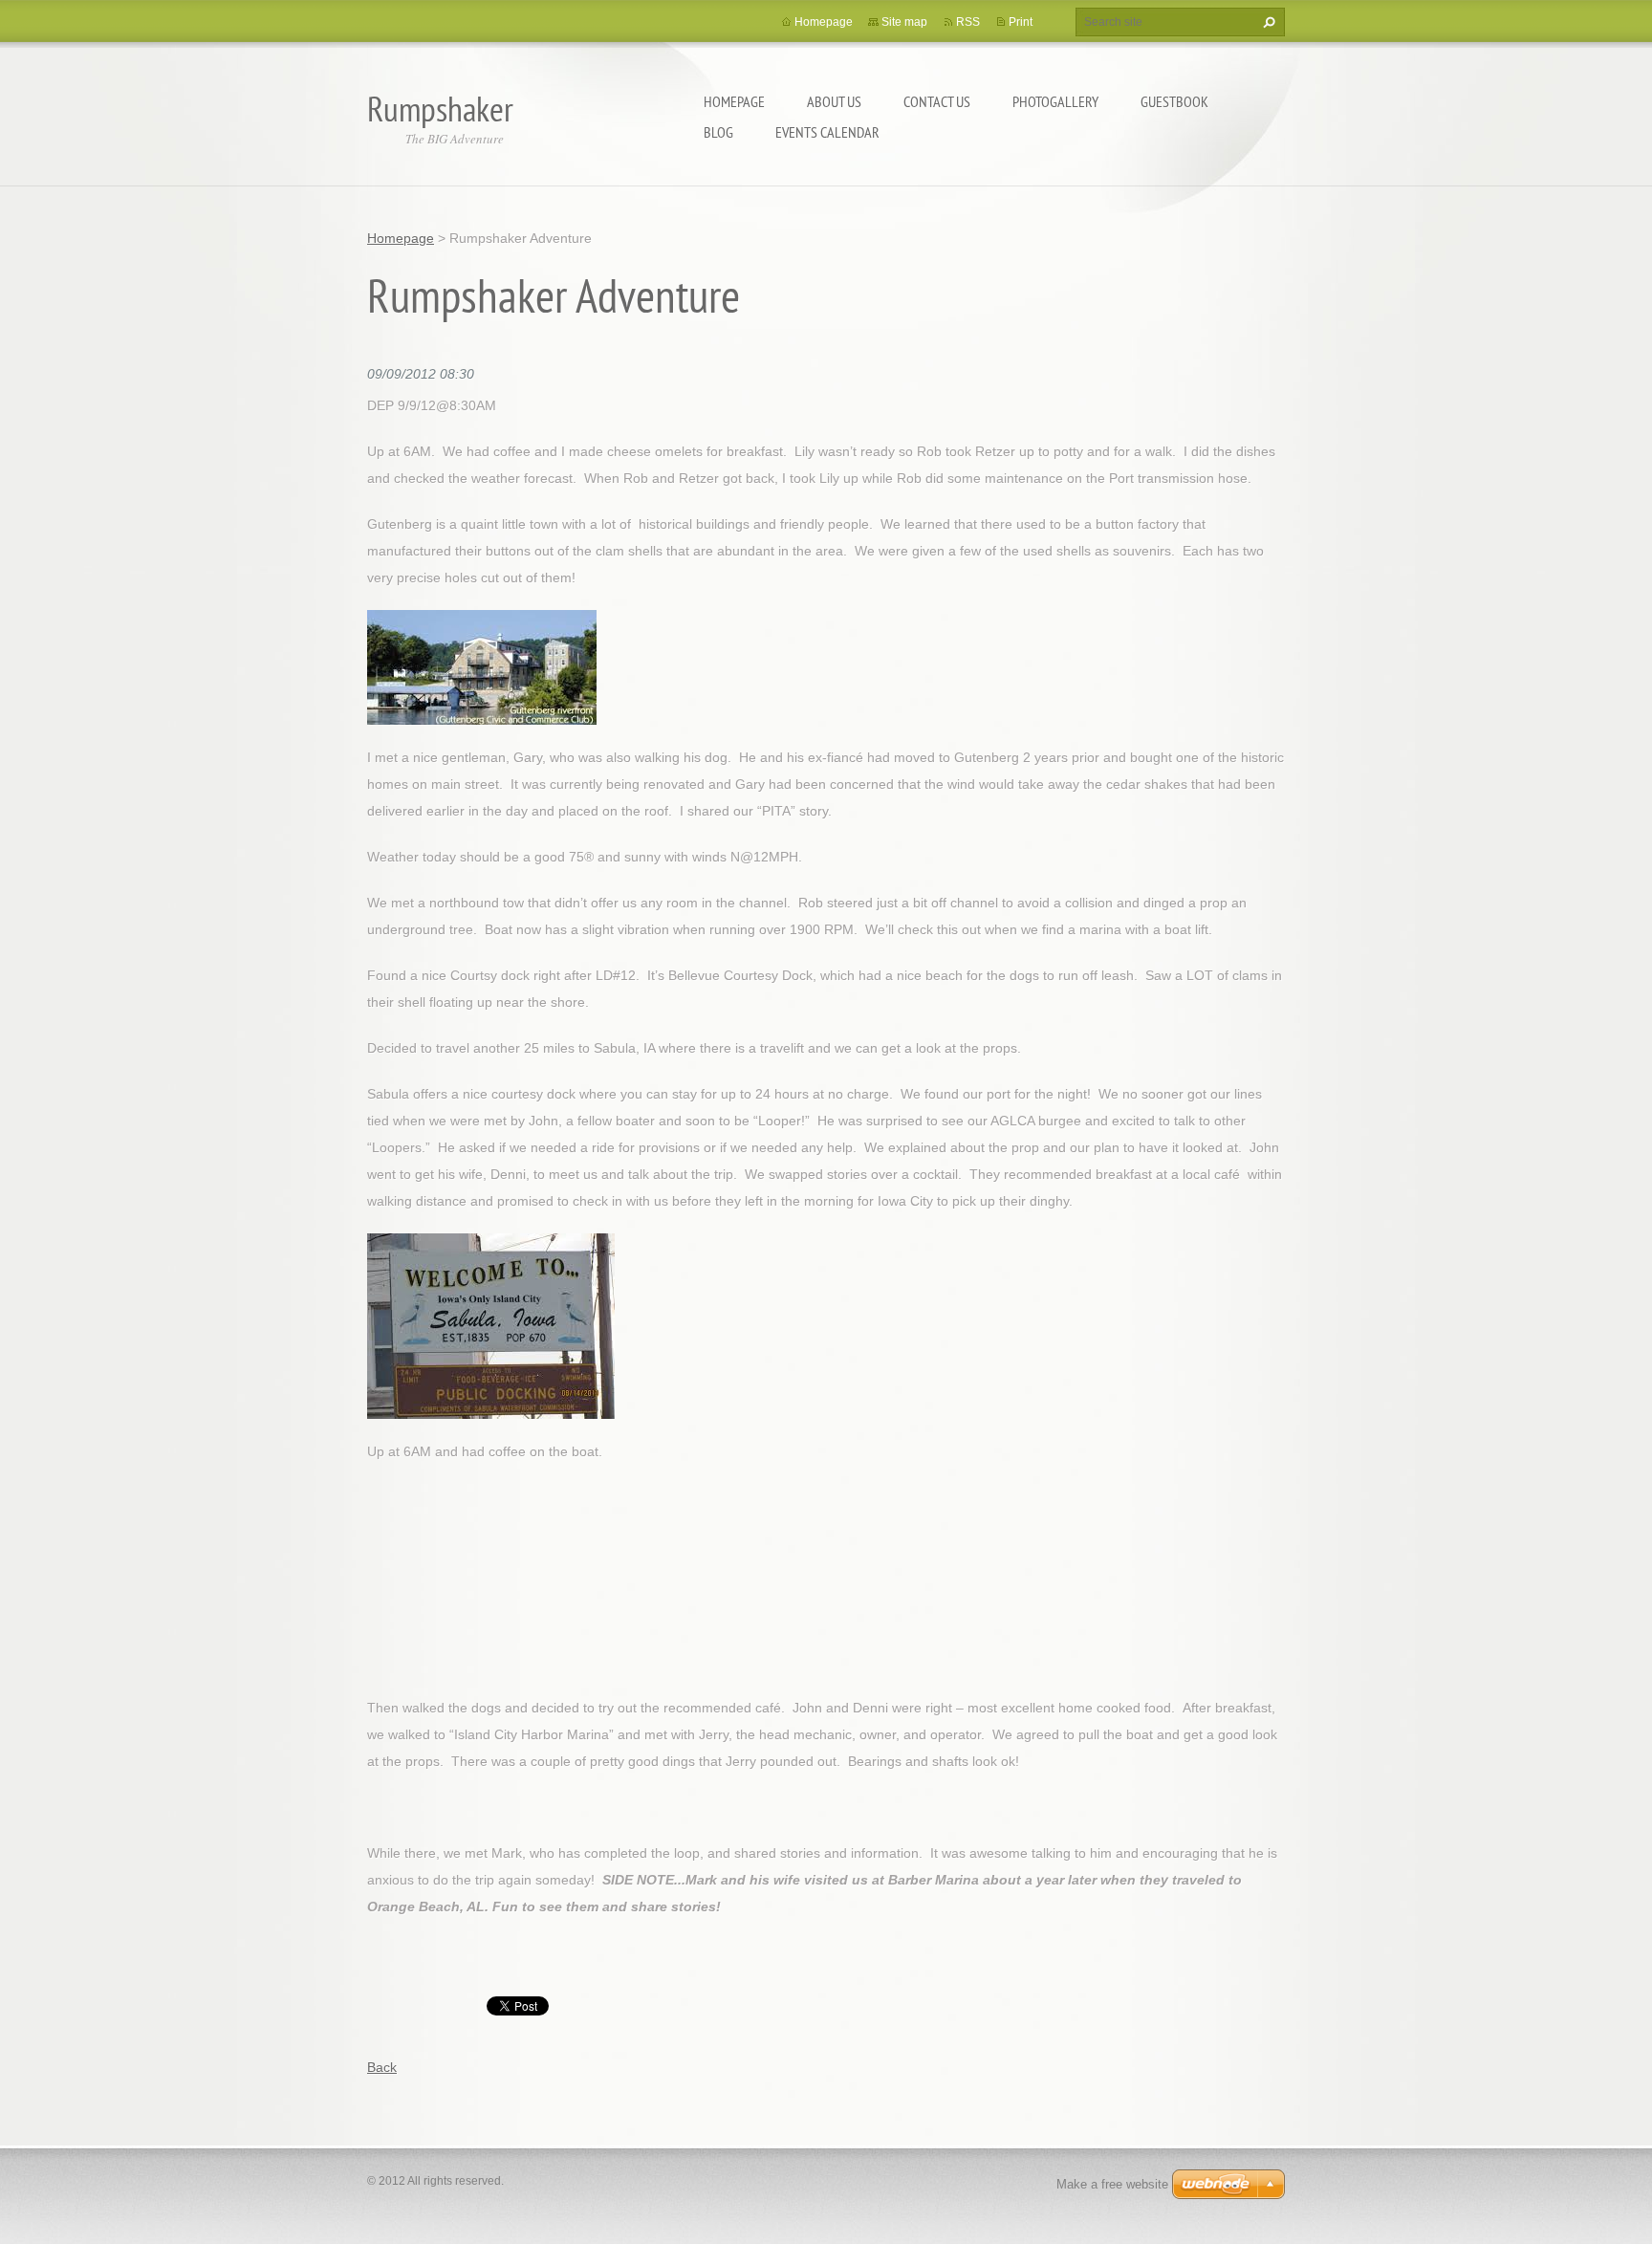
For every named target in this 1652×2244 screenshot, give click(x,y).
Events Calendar (827, 132)
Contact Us (937, 101)
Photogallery (1055, 101)
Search (1267, 22)
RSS (968, 22)
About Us (834, 101)
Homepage (734, 101)
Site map (904, 22)
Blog (718, 132)
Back (382, 2067)
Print (1021, 22)
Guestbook (1174, 101)
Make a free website (1112, 2184)
